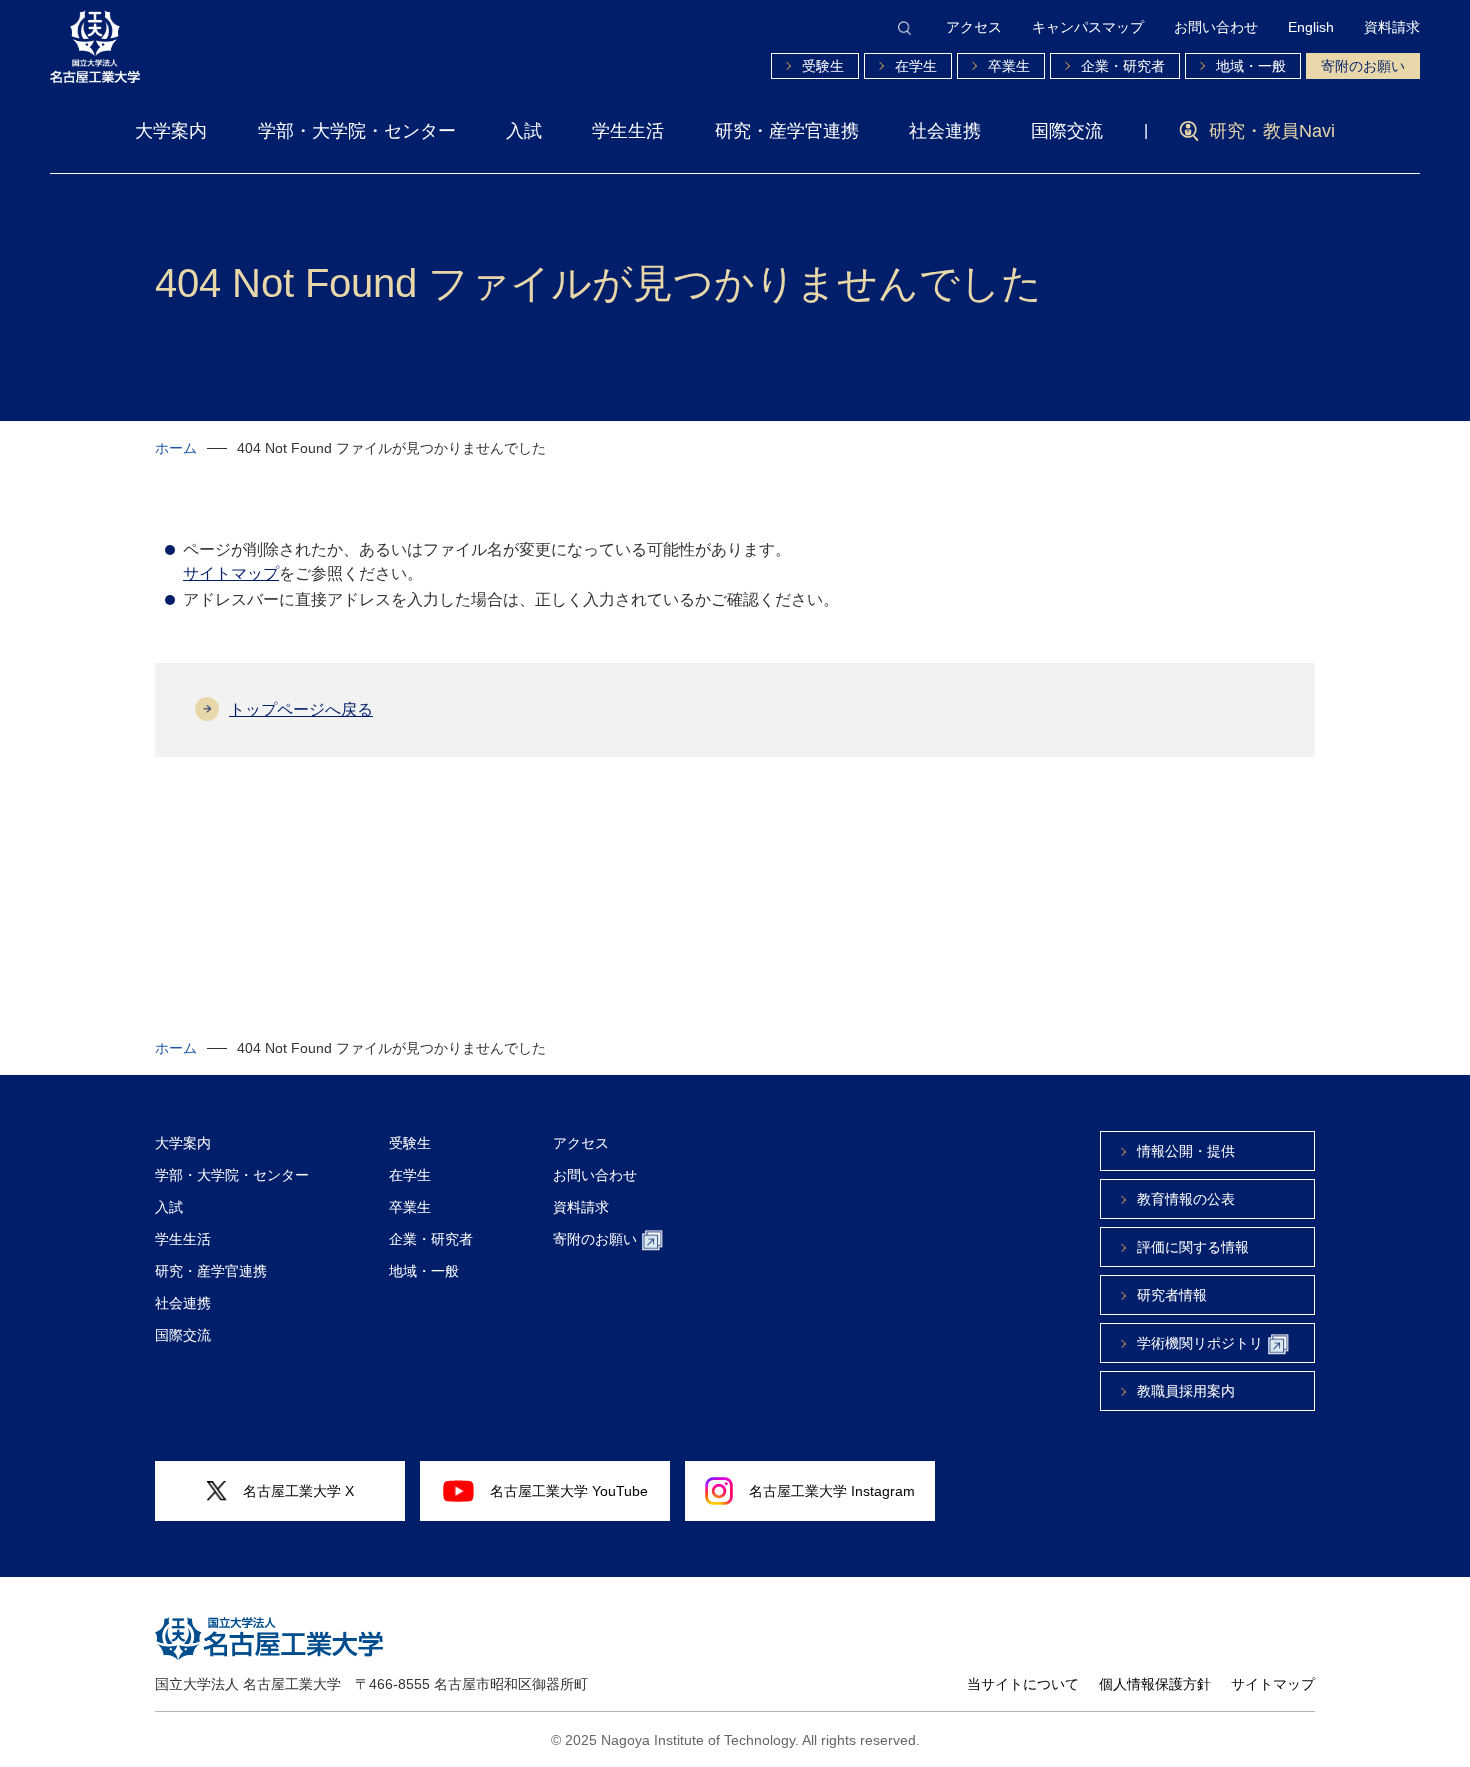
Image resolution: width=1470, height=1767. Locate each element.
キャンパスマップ (1088, 27)
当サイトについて (1023, 1684)
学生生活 (628, 131)
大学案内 (171, 131)
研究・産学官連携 (787, 131)
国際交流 (1067, 131)
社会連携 (945, 131)
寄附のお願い (1363, 66)
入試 (524, 131)
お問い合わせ (1216, 27)
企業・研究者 (1123, 66)
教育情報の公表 (1186, 1199)
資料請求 (1392, 27)
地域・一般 (1251, 66)
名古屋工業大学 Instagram (832, 1491)
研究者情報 (1172, 1295)
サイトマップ (231, 573)
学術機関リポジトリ (1200, 1343)
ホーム (176, 448)
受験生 (823, 66)
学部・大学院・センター (357, 131)
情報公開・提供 (1186, 1151)
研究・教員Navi (1272, 131)
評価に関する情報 (1193, 1247)
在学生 (916, 66)
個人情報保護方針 (1155, 1684)
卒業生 (1009, 66)
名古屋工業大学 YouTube (569, 1491)
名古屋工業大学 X (298, 1491)
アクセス (974, 27)
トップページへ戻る (301, 709)
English (1311, 27)
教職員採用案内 (1186, 1391)
